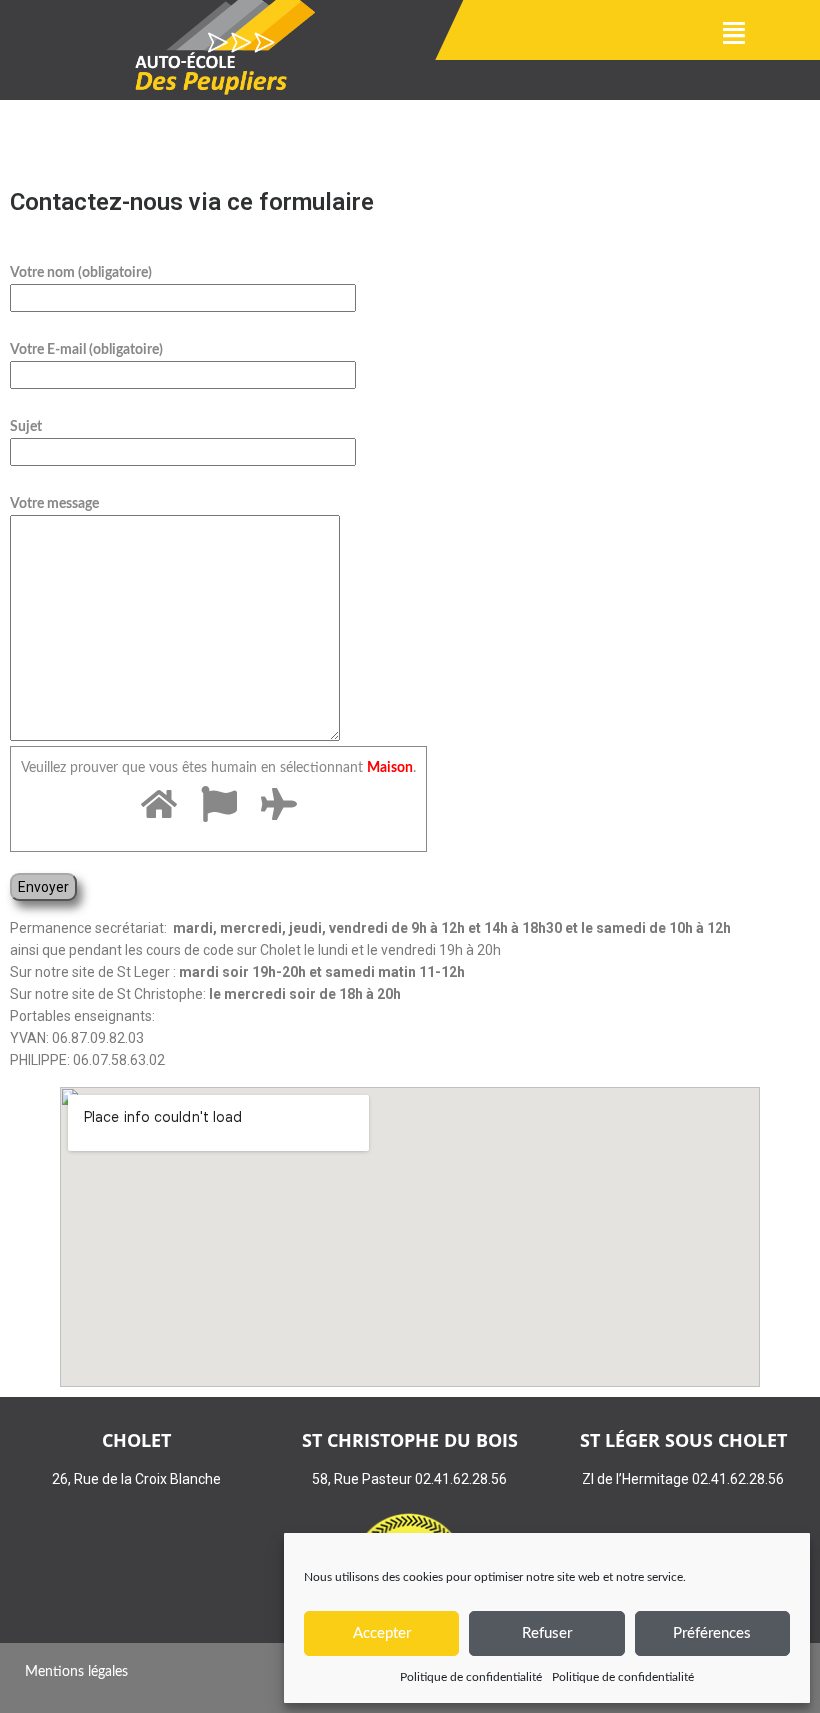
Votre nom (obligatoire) (81, 273)
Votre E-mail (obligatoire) (86, 350)
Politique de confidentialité (471, 1677)
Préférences (712, 1633)
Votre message (54, 504)
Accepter (382, 1633)
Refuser (547, 1633)
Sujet (26, 427)
